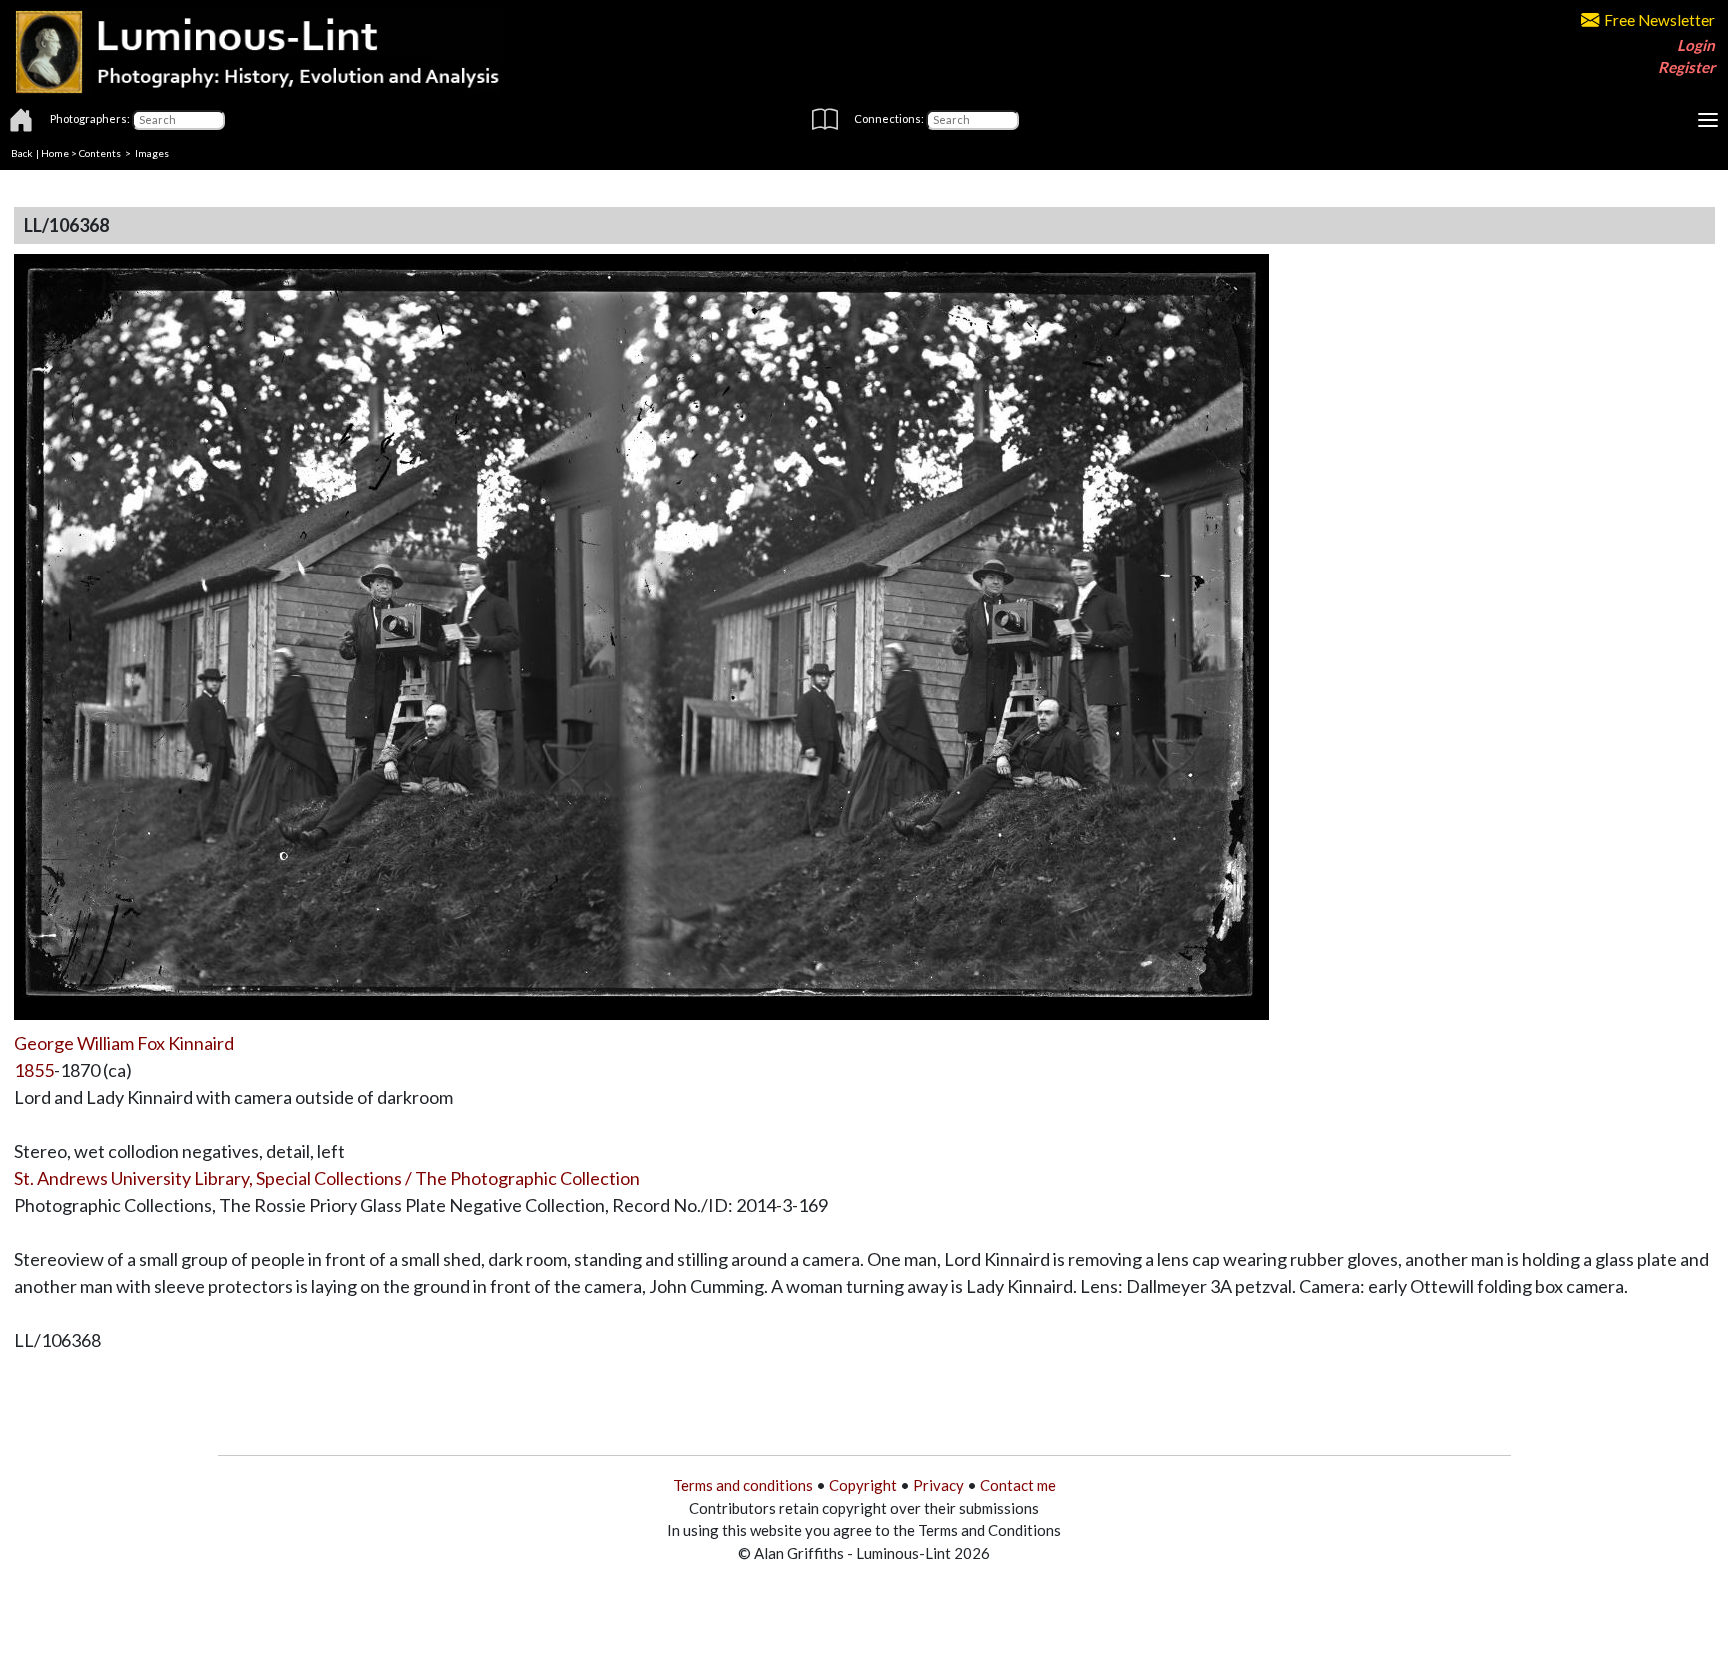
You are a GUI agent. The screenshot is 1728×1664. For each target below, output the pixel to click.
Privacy (938, 1485)
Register (1686, 67)
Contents (100, 153)
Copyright (863, 1485)
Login (1696, 45)
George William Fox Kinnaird (124, 1043)
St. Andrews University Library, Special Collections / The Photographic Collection (327, 1178)
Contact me (1018, 1485)
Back (22, 153)
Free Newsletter (1659, 20)
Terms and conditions (743, 1485)
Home (55, 153)
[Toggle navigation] (1708, 120)
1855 (34, 1070)
